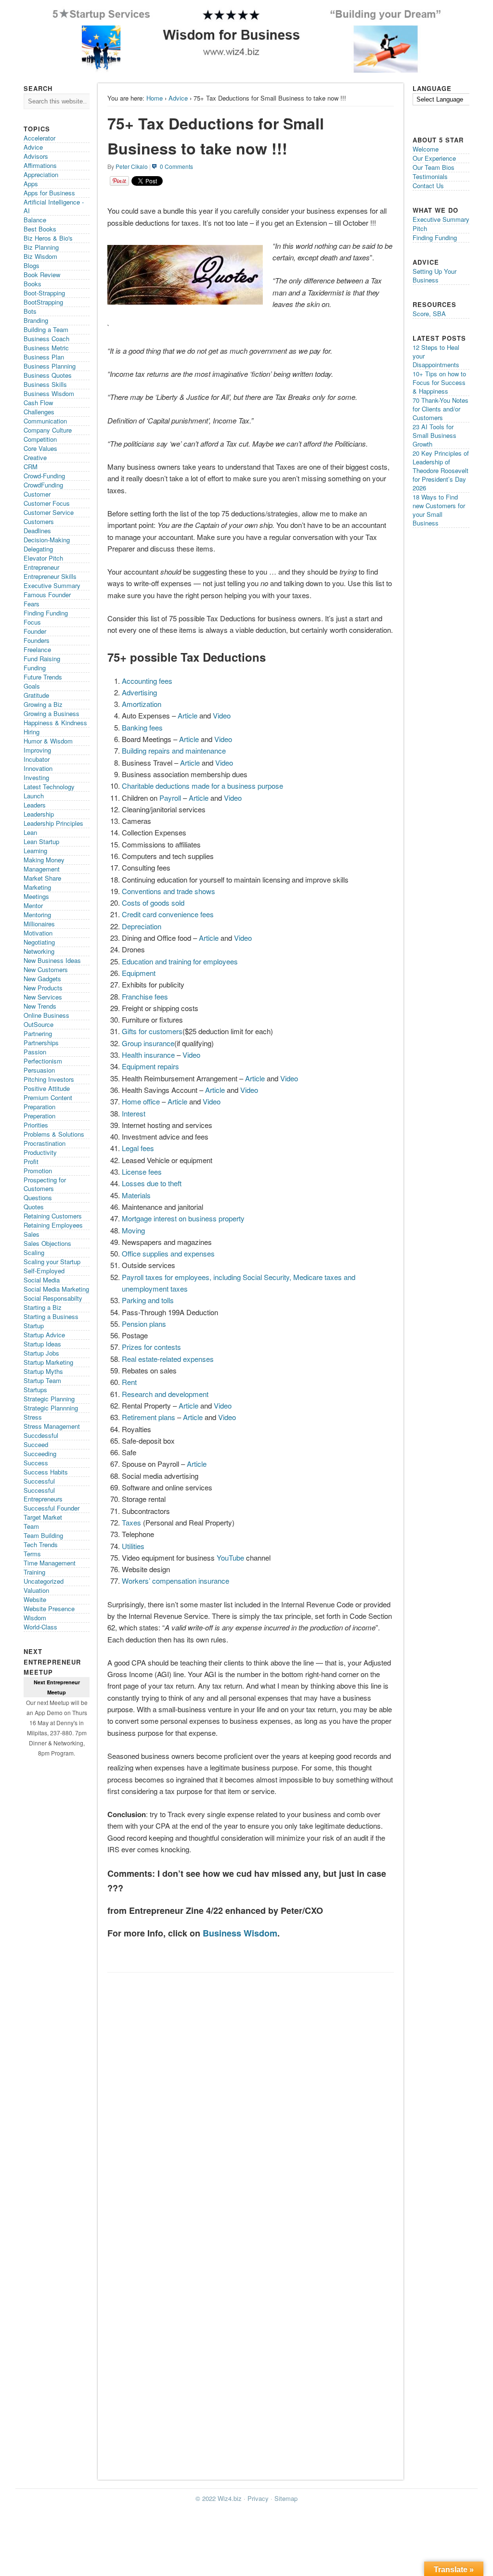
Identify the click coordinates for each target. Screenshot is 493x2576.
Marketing (37, 887)
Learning (35, 851)
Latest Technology (49, 787)
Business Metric (46, 348)
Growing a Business (52, 713)
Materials (136, 1195)
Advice (178, 98)
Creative (35, 457)
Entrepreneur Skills (50, 576)
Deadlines (37, 531)
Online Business (46, 1015)
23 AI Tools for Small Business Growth (435, 435)
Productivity (40, 1152)
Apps (31, 184)
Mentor (33, 905)
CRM (31, 467)
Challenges (39, 412)
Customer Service (49, 512)
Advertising (139, 692)
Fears (32, 604)
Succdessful (41, 1435)
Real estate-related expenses (168, 1359)
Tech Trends (41, 1544)
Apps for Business (49, 193)
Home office (141, 1101)
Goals (32, 686)
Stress (33, 1417)
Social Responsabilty (53, 1298)
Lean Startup (41, 841)
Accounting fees (147, 681)
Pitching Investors (49, 1079)
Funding (35, 668)
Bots (30, 311)
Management (42, 869)
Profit (31, 1161)
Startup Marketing (48, 1362)
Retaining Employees (53, 1225)
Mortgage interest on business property (183, 1218)
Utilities (133, 1546)
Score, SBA (429, 314)
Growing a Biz (43, 704)
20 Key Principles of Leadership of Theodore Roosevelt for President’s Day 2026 (441, 470)
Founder (35, 631)
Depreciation (142, 926)
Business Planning (50, 366)
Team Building (43, 1535)
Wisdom (35, 1618)
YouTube (230, 1557)
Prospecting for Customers (45, 1184)
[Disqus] (251, 2099)
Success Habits (46, 1472)
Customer (37, 494)
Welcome (426, 149)
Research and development (165, 1394)
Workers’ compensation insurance (175, 1581)
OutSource (39, 1024)
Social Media (42, 1280)
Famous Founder (47, 595)
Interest (134, 1113)
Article (188, 715)
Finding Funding (46, 613)
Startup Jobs (41, 1353)
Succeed (36, 1444)
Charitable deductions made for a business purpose (202, 786)
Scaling (34, 1252)
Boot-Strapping (44, 293)
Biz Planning (41, 247)
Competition (40, 439)
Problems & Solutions (54, 1134)
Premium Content (48, 1097)
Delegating (38, 549)
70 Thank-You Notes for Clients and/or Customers (441, 409)
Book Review (42, 275)
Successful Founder (52, 1508)
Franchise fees (145, 996)
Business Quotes (48, 375)
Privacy (258, 2498)
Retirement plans (149, 1417)
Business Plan (44, 357)
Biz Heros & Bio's (48, 238)
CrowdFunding (43, 485)
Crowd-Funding (44, 476)
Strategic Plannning (51, 1408)
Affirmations (40, 165)
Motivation (38, 933)
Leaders (35, 805)
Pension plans (144, 1324)
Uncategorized (44, 1581)
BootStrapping (43, 302)
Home (155, 98)
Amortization (142, 704)
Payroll (170, 798)
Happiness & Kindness (55, 723)
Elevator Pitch (43, 558)
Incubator (37, 759)
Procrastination (45, 1143)
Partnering (38, 1033)
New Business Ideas (52, 960)
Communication (45, 421)
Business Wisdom (240, 1933)
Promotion (38, 1171)
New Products (43, 988)
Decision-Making (47, 540)
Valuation (36, 1590)
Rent (129, 1382)
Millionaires (39, 924)
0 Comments (176, 166)
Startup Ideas (42, 1344)
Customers (39, 521)
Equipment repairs (150, 1066)
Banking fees (142, 727)
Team (31, 1526)
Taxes (131, 1522)
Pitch (420, 228)
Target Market (43, 1517)
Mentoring (37, 915)
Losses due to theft (152, 1183)
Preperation (39, 1116)
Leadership (39, 814)
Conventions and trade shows (169, 891)
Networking (39, 951)
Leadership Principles (53, 823)
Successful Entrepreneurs (43, 1494)
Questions (38, 1198)
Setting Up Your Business (435, 276)
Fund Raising (42, 659)
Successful (39, 1481)
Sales (32, 1234)
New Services (43, 997)
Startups (35, 1390)
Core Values (40, 448)
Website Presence (49, 1608)
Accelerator (39, 138)
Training (34, 1572)
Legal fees (138, 1148)
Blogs (32, 265)
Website (35, 1599)
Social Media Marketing (56, 1289)
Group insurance (148, 1043)
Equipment (139, 973)
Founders (37, 640)
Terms (32, 1554)
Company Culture (48, 430)
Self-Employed (44, 1271)
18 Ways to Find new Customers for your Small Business (439, 510)
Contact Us (428, 186)
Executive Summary (52, 585)
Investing (36, 777)
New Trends (40, 1006)
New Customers (46, 969)
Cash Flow (38, 403)
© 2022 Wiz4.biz (219, 2498)
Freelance (37, 649)
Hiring (32, 732)
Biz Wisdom (40, 256)
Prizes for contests (151, 1347)
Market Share (42, 878)
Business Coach (46, 339)
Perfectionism (43, 1061)
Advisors (36, 156)
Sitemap (286, 2498)
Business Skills (45, 384)
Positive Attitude (47, 1088)
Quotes (34, 1207)
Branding (36, 320)
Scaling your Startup (52, 1262)
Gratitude (36, 695)
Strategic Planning (49, 1399)
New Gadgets (42, 979)
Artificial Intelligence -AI (54, 206)
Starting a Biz (43, 1307)
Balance (35, 220)
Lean (30, 832)
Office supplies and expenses (168, 1253)
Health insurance (148, 1055)
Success (36, 1463)
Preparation (39, 1107)
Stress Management (52, 1426)
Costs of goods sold (153, 903)
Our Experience (434, 158)
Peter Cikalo (132, 166)
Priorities (36, 1125)
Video (222, 715)
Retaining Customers (53, 1216)
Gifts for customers (152, 1031)
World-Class (40, 1627)
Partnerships (41, 1043)
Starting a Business (51, 1316)
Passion (35, 1052)
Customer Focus (47, 503)
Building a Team (46, 329)
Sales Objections (47, 1243)
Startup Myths (43, 1371)
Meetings (36, 896)
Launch (34, 796)
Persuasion (39, 1070)
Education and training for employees (180, 961)
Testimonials (430, 176)
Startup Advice (44, 1335)
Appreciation (41, 174)
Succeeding (40, 1454)
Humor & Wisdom (48, 741)
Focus (32, 622)
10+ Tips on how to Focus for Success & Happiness (439, 382)
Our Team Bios (434, 167)
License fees (142, 1172)
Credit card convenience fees (168, 914)
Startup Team (42, 1380)
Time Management (50, 1563)
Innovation (38, 768)
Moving (133, 1230)
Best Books (40, 229)
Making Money (44, 860)
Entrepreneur (41, 567)
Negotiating (39, 942)
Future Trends (43, 677)
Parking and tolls (148, 1300)
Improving (37, 750)
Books (32, 284)
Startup (34, 1326)
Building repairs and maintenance (174, 750)
